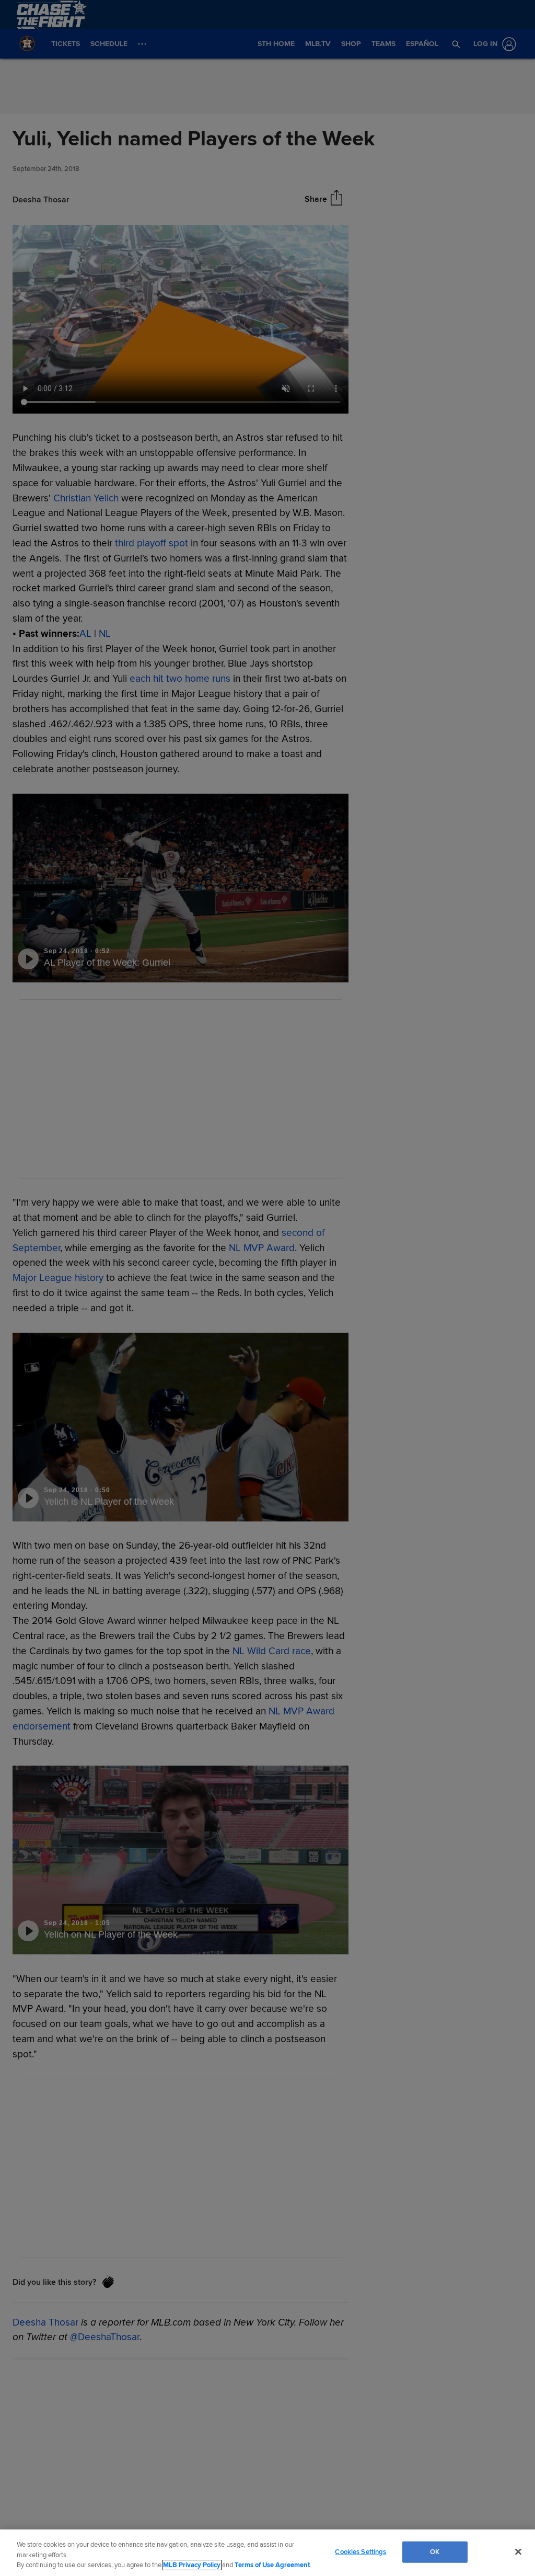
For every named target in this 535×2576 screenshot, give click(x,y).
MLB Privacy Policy (192, 2565)
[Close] (518, 2551)
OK (435, 2551)
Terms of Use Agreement (272, 2565)
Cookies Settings (360, 2551)
